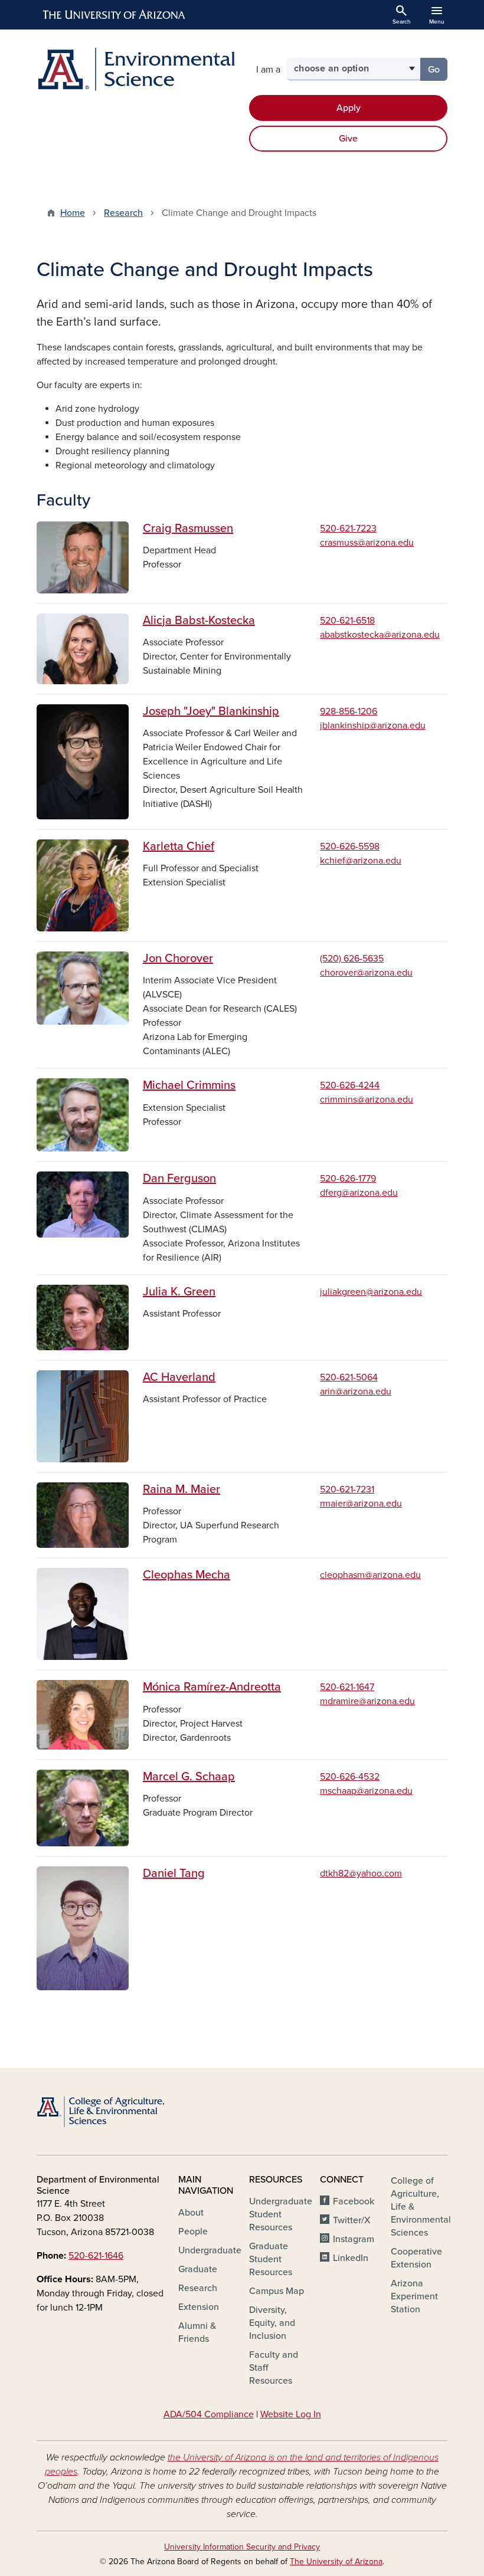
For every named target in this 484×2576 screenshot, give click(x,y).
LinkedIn (351, 2258)
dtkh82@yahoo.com (361, 1873)
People (193, 2232)
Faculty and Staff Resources (274, 2368)
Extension (199, 2307)
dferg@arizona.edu (359, 1193)
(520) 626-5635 (352, 959)
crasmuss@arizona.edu (367, 543)
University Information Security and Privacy (242, 2547)
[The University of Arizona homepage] (115, 15)
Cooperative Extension (416, 2258)
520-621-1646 (96, 2256)
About (191, 2213)
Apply (349, 108)
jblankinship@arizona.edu (373, 726)
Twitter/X (352, 2220)
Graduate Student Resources (271, 2259)
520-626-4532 (350, 1777)
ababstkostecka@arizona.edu (380, 635)
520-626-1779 (348, 1179)
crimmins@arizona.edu (367, 1100)
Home (73, 213)
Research (123, 213)
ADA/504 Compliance (209, 2414)
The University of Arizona (336, 2562)
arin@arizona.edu (356, 1392)
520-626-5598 (350, 846)
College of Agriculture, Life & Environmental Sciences (421, 2207)
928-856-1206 (349, 711)
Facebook (354, 2201)
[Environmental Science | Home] (136, 69)
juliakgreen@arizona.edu (371, 1292)
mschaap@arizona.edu (366, 1791)
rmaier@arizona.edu (361, 1504)
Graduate (198, 2269)
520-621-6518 (347, 621)
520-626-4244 (350, 1085)
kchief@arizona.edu (361, 861)
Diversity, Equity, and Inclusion (272, 2323)
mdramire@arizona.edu (367, 1701)
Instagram (354, 2239)
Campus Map (277, 2291)
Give (348, 139)
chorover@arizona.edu (366, 973)
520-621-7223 (348, 529)
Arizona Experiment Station (414, 2296)
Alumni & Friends (197, 2332)
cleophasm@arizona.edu (370, 1575)
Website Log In (291, 2414)
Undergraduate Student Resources (281, 2214)
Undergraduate (210, 2250)
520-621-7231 (347, 1489)
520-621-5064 (349, 1377)
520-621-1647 (347, 1687)
